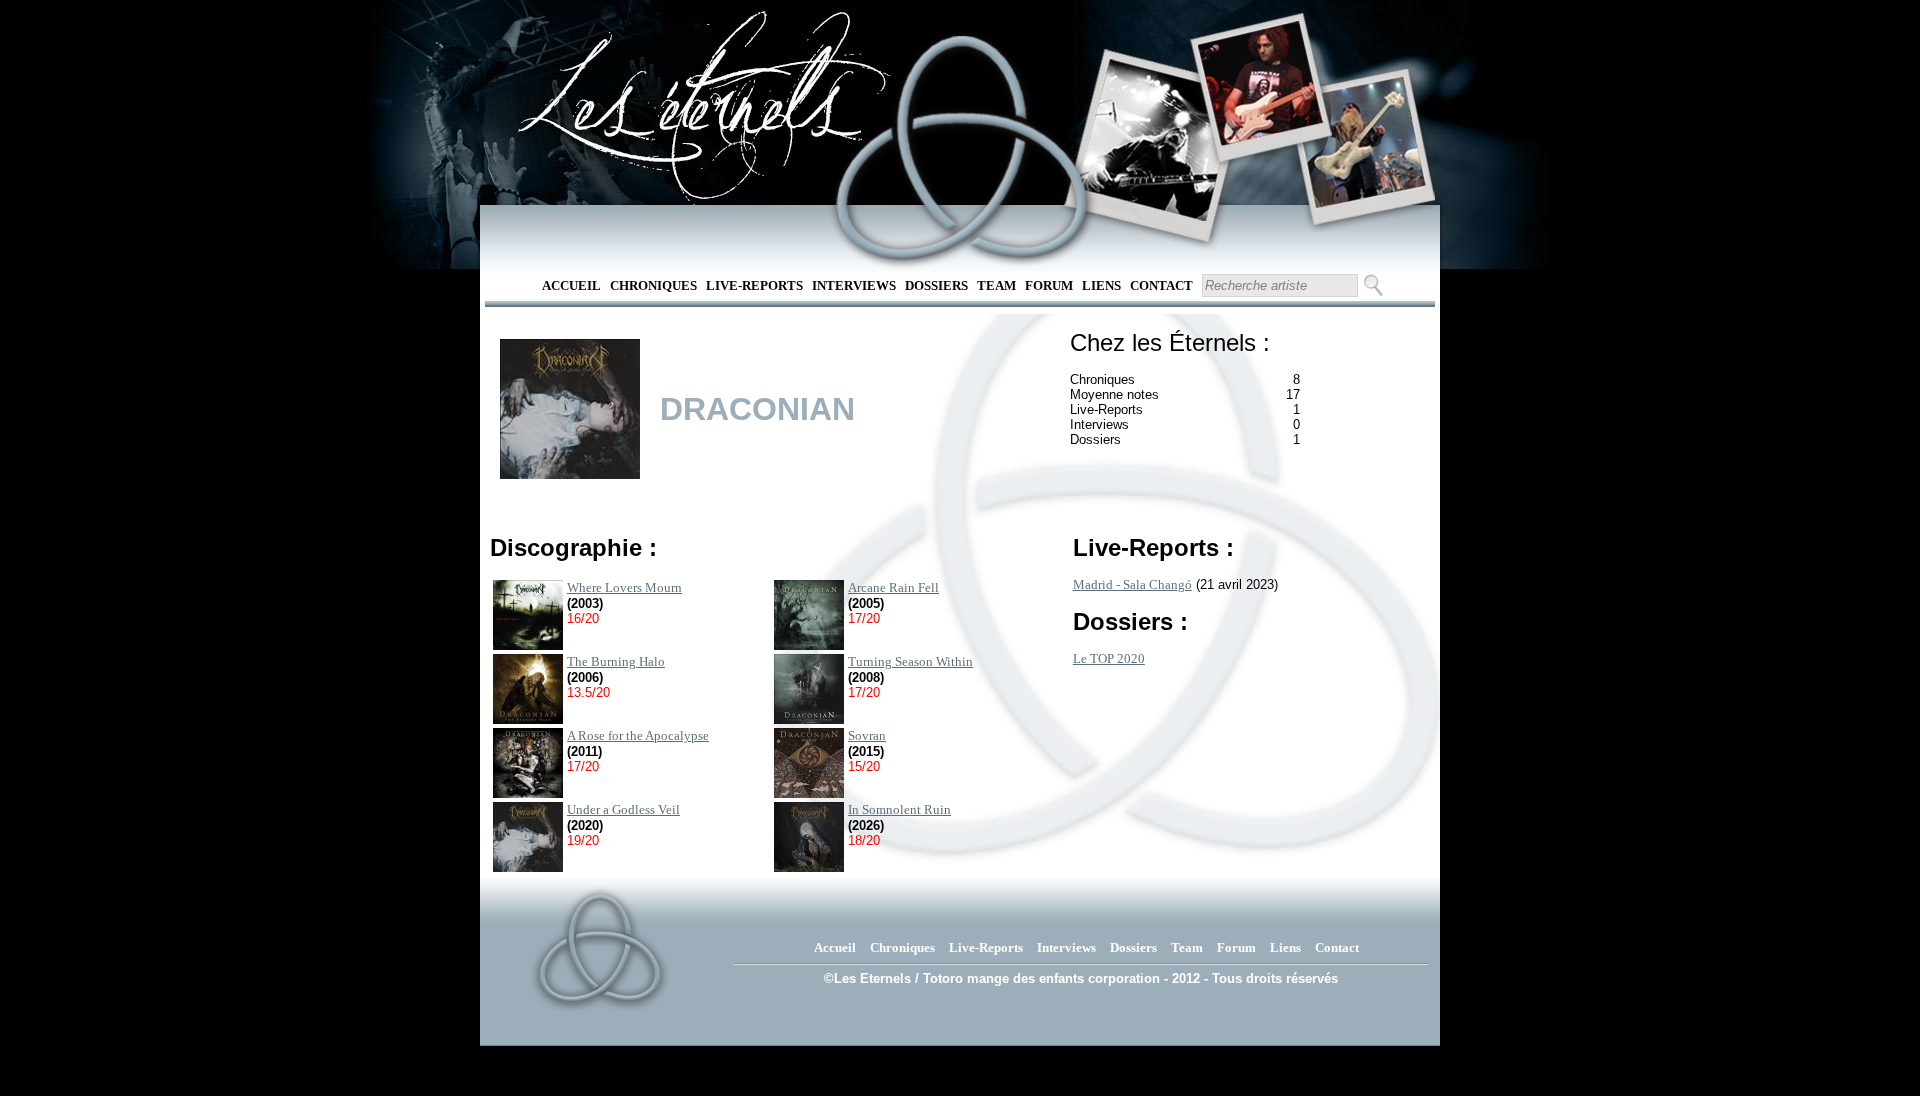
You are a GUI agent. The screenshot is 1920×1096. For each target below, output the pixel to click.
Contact (1161, 285)
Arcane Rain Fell (893, 587)
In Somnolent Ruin (899, 809)
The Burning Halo (616, 661)
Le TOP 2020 (1109, 658)
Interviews (854, 285)
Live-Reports (754, 285)
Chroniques (653, 285)
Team (996, 285)
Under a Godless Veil (623, 809)
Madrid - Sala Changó (1132, 584)
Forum (1049, 285)
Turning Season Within (910, 661)
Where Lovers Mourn (624, 587)
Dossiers (936, 285)
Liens (1101, 285)
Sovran (867, 735)
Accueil (571, 285)
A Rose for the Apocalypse (638, 735)
